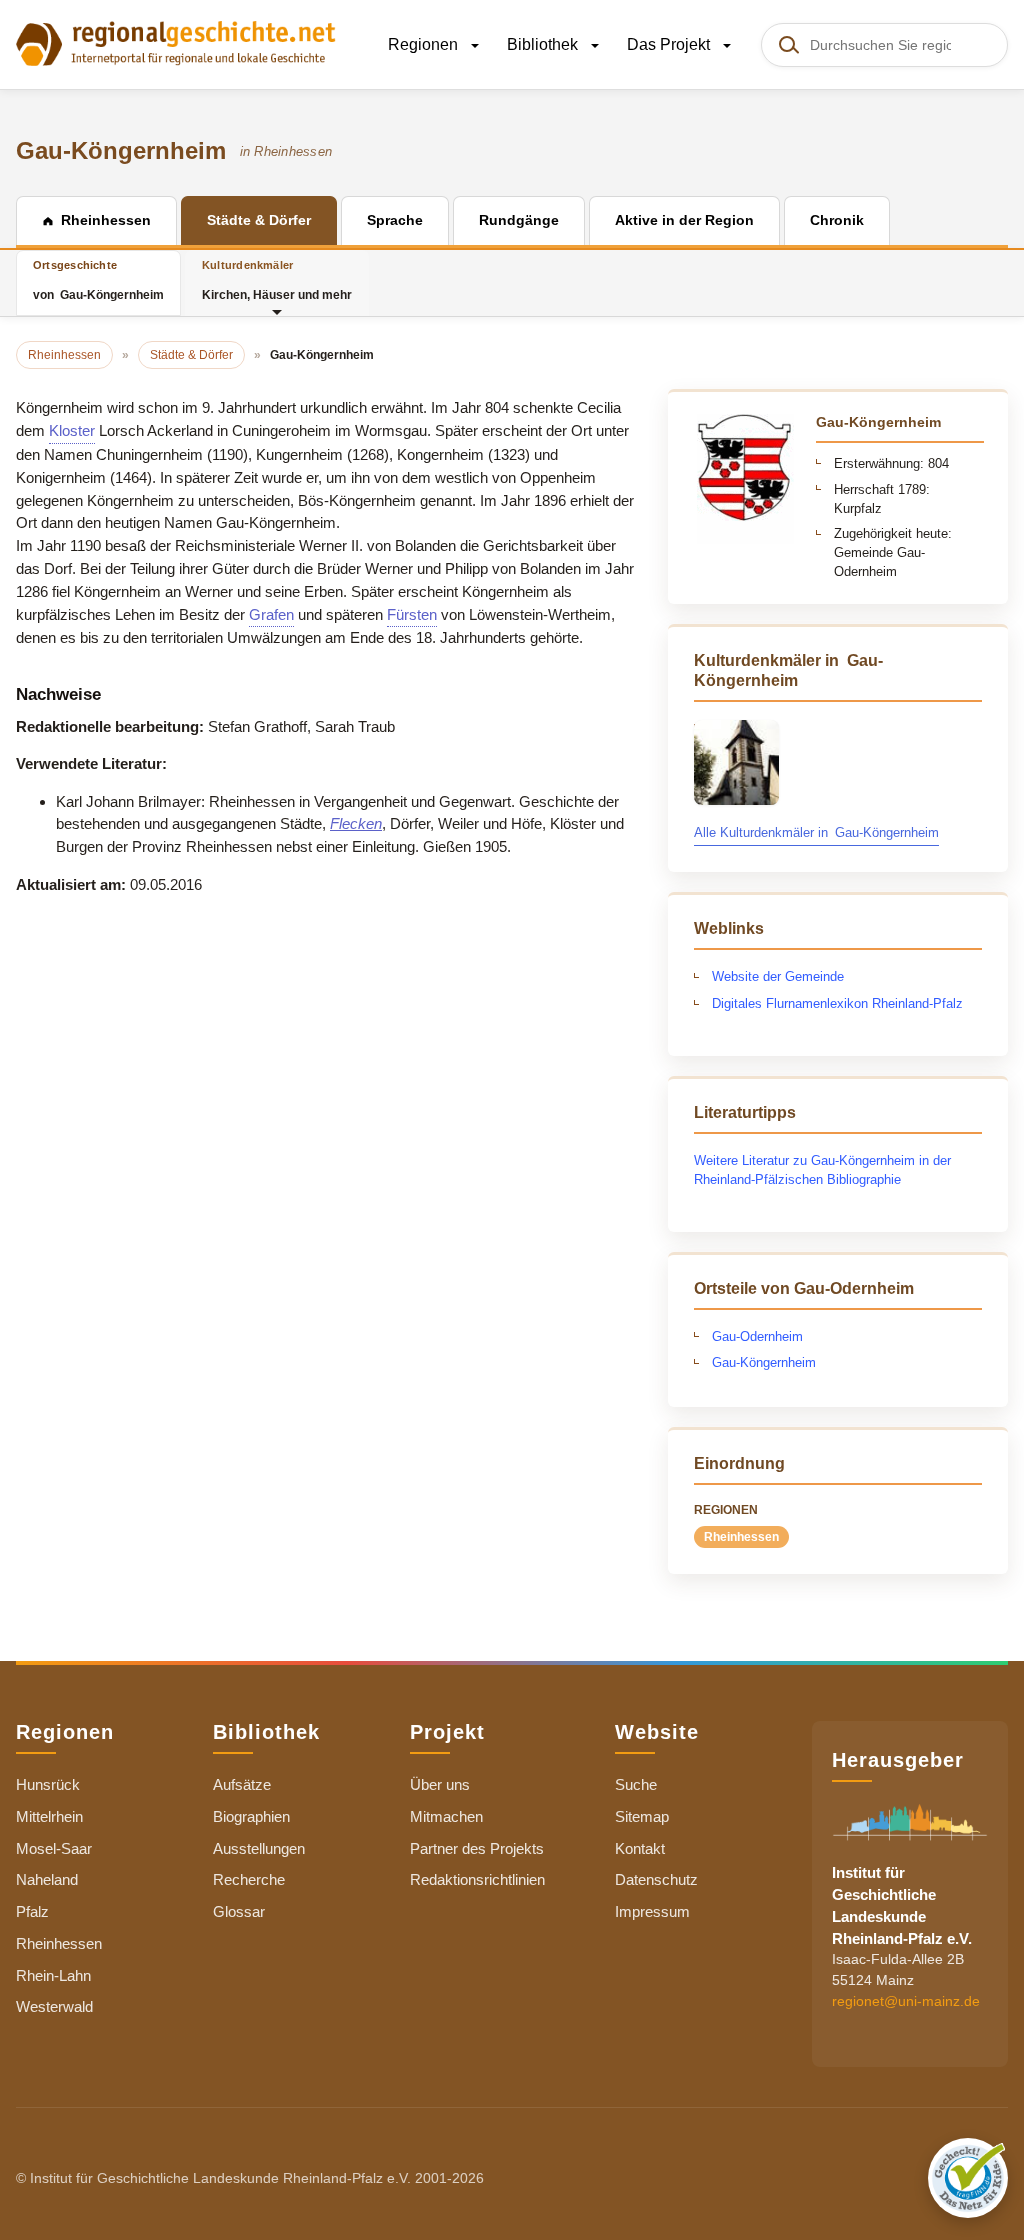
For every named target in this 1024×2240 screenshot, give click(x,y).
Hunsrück (48, 1784)
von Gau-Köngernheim (98, 280)
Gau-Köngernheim (764, 1362)
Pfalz (32, 1911)
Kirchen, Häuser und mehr (277, 280)
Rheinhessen (741, 1537)
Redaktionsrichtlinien (477, 1879)
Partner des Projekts (477, 1848)
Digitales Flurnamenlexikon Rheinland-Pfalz (837, 1003)
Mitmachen (446, 1816)
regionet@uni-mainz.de (906, 2001)
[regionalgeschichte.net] (176, 42)
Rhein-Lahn (53, 1975)
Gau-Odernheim (757, 1336)
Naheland (47, 1879)
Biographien (251, 1816)
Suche (636, 1784)
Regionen (425, 44)
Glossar (239, 1911)
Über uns (440, 1784)
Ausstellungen (259, 1848)
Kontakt (640, 1848)
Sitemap (642, 1816)
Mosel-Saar (54, 1848)
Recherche (249, 1879)
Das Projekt (670, 44)
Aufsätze (242, 1784)
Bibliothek (544, 44)
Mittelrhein (49, 1816)
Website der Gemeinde (778, 976)
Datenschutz (656, 1879)
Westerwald (54, 2006)
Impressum (652, 1911)
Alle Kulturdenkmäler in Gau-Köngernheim (816, 832)
